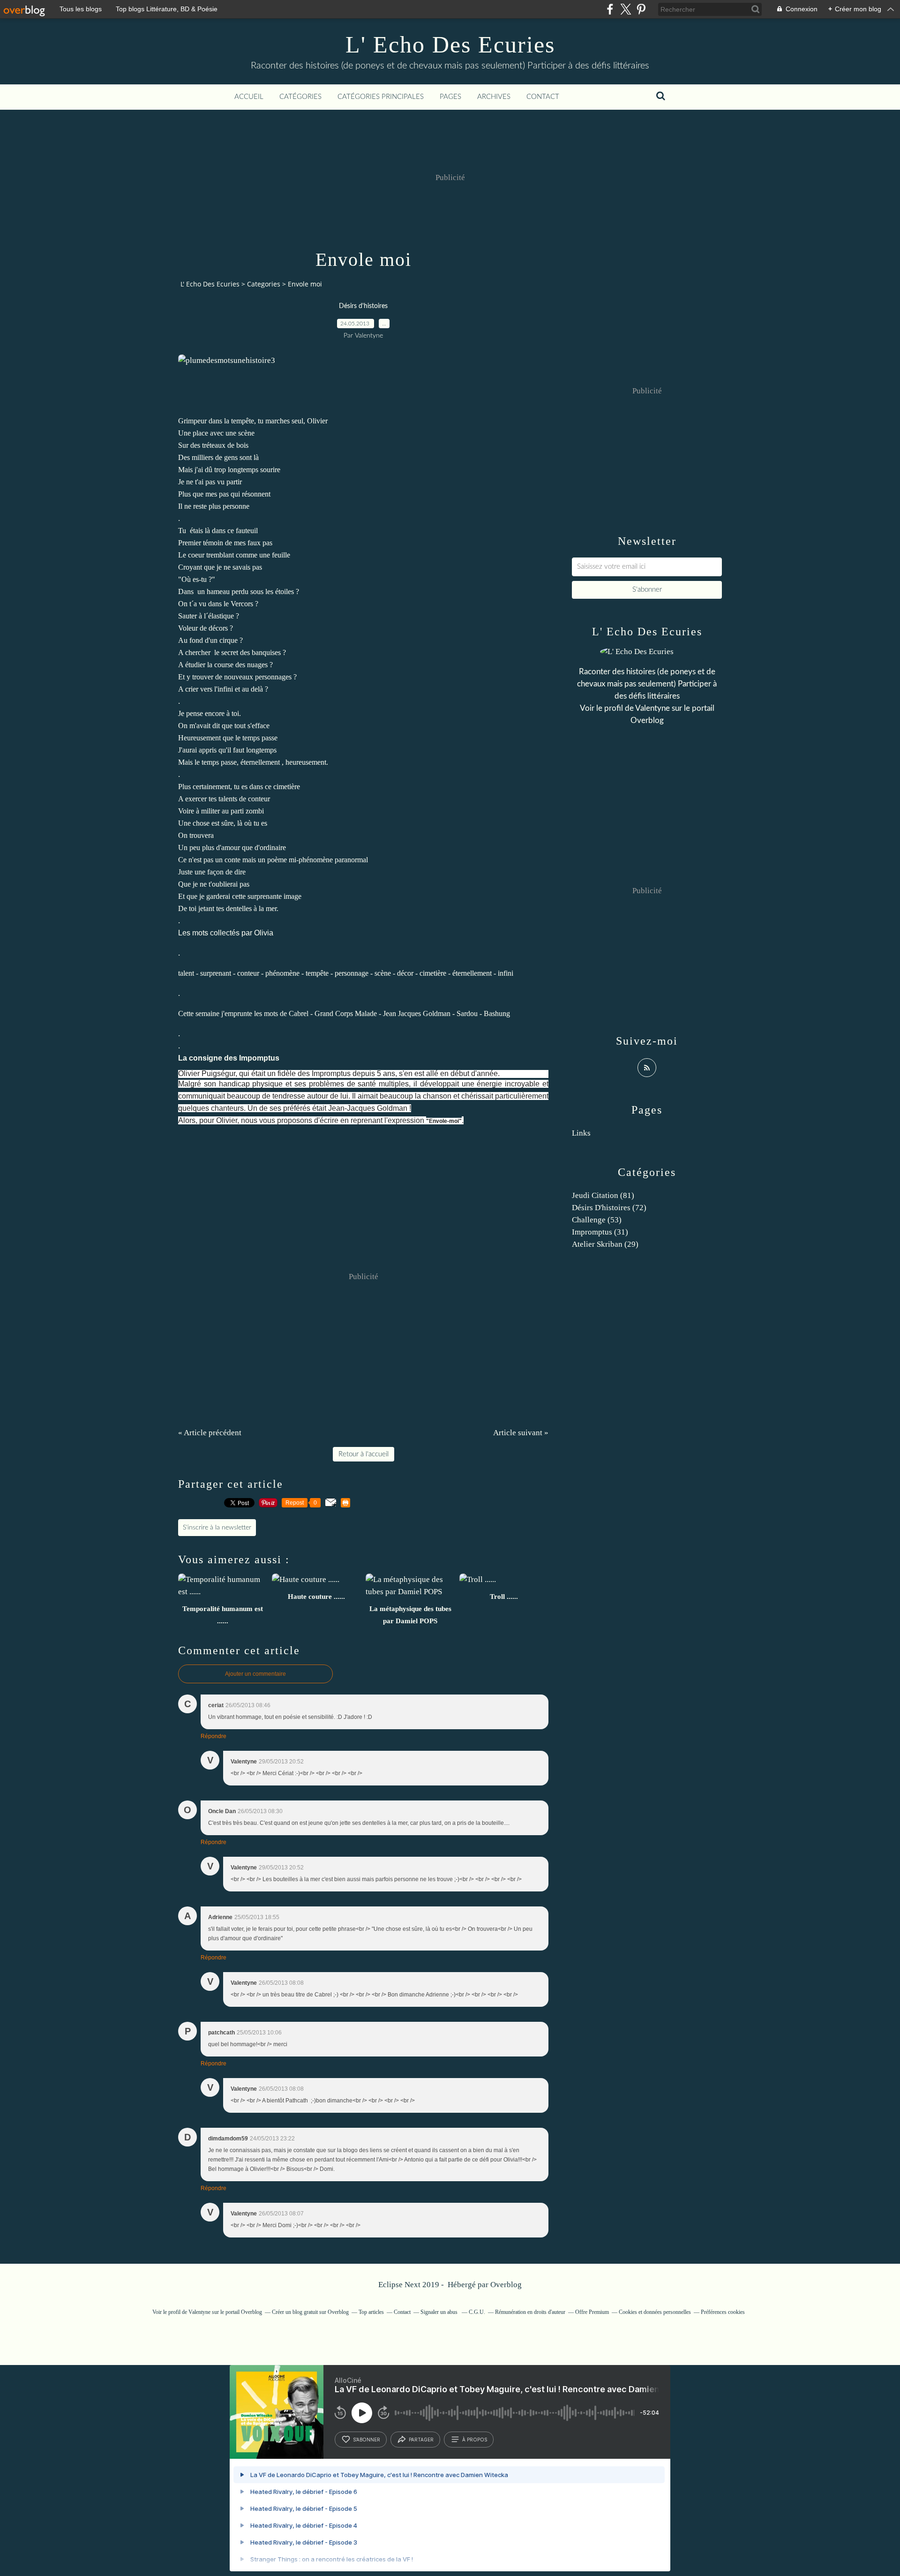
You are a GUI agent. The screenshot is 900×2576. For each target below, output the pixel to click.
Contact (543, 97)
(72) (609, 1208)
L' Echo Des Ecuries (450, 45)
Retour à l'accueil (364, 1454)
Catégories (300, 97)
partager (421, 2440)
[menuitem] (249, 97)
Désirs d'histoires (363, 306)
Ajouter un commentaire (255, 1674)
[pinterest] (641, 9)
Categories (264, 284)
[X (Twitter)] (626, 9)
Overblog (506, 2285)
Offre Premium (592, 2312)
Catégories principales (381, 97)
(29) (605, 1244)
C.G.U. (477, 2312)
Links (581, 1133)
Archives (494, 97)
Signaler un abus (440, 2312)
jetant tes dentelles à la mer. (239, 908)
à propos (475, 2440)
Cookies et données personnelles (655, 2312)
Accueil (249, 97)
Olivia (264, 933)
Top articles (371, 2312)
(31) (600, 1232)
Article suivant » (521, 1433)
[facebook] (610, 9)
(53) (597, 1220)
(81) (603, 1195)
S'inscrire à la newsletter (217, 1528)
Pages (450, 97)
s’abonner (367, 2440)
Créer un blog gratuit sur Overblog (310, 2312)
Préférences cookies (723, 2312)
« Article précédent (210, 1433)
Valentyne (652, 708)
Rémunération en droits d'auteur (530, 2312)
